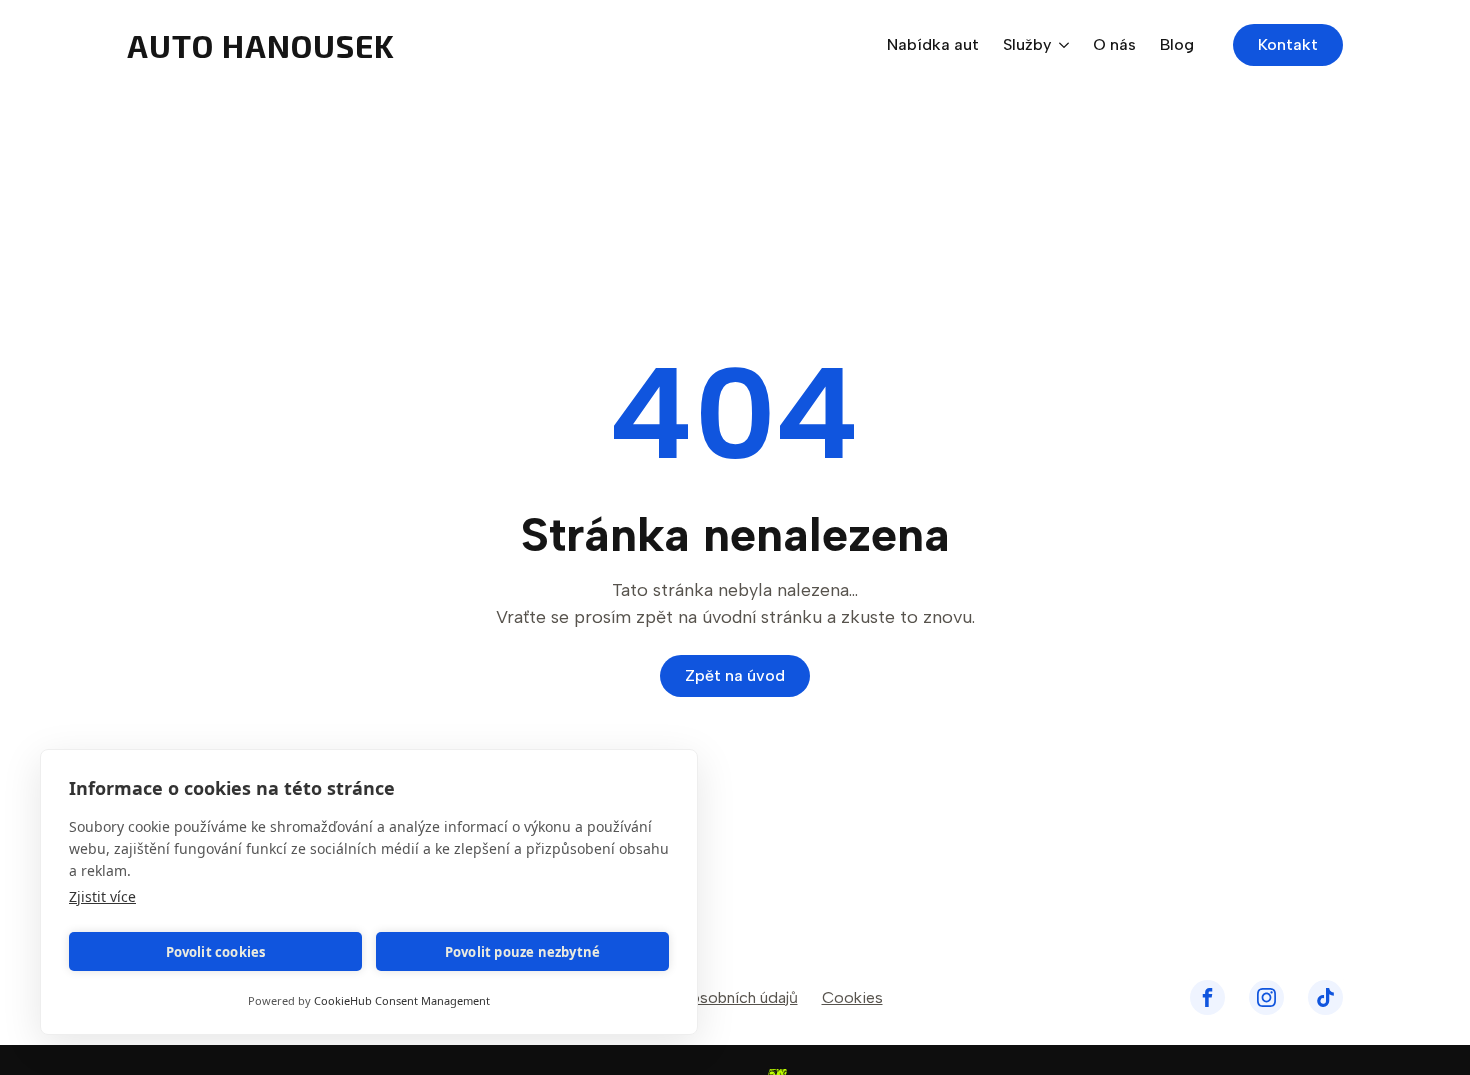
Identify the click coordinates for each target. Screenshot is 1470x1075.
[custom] (1207, 997)
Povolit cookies (216, 952)
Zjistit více (102, 896)
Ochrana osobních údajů (712, 997)
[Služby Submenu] (1060, 45)
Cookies (852, 997)
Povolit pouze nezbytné (522, 952)
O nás (1114, 45)
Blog (1177, 45)
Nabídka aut (933, 45)
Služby (1027, 45)
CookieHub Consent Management (402, 1000)
